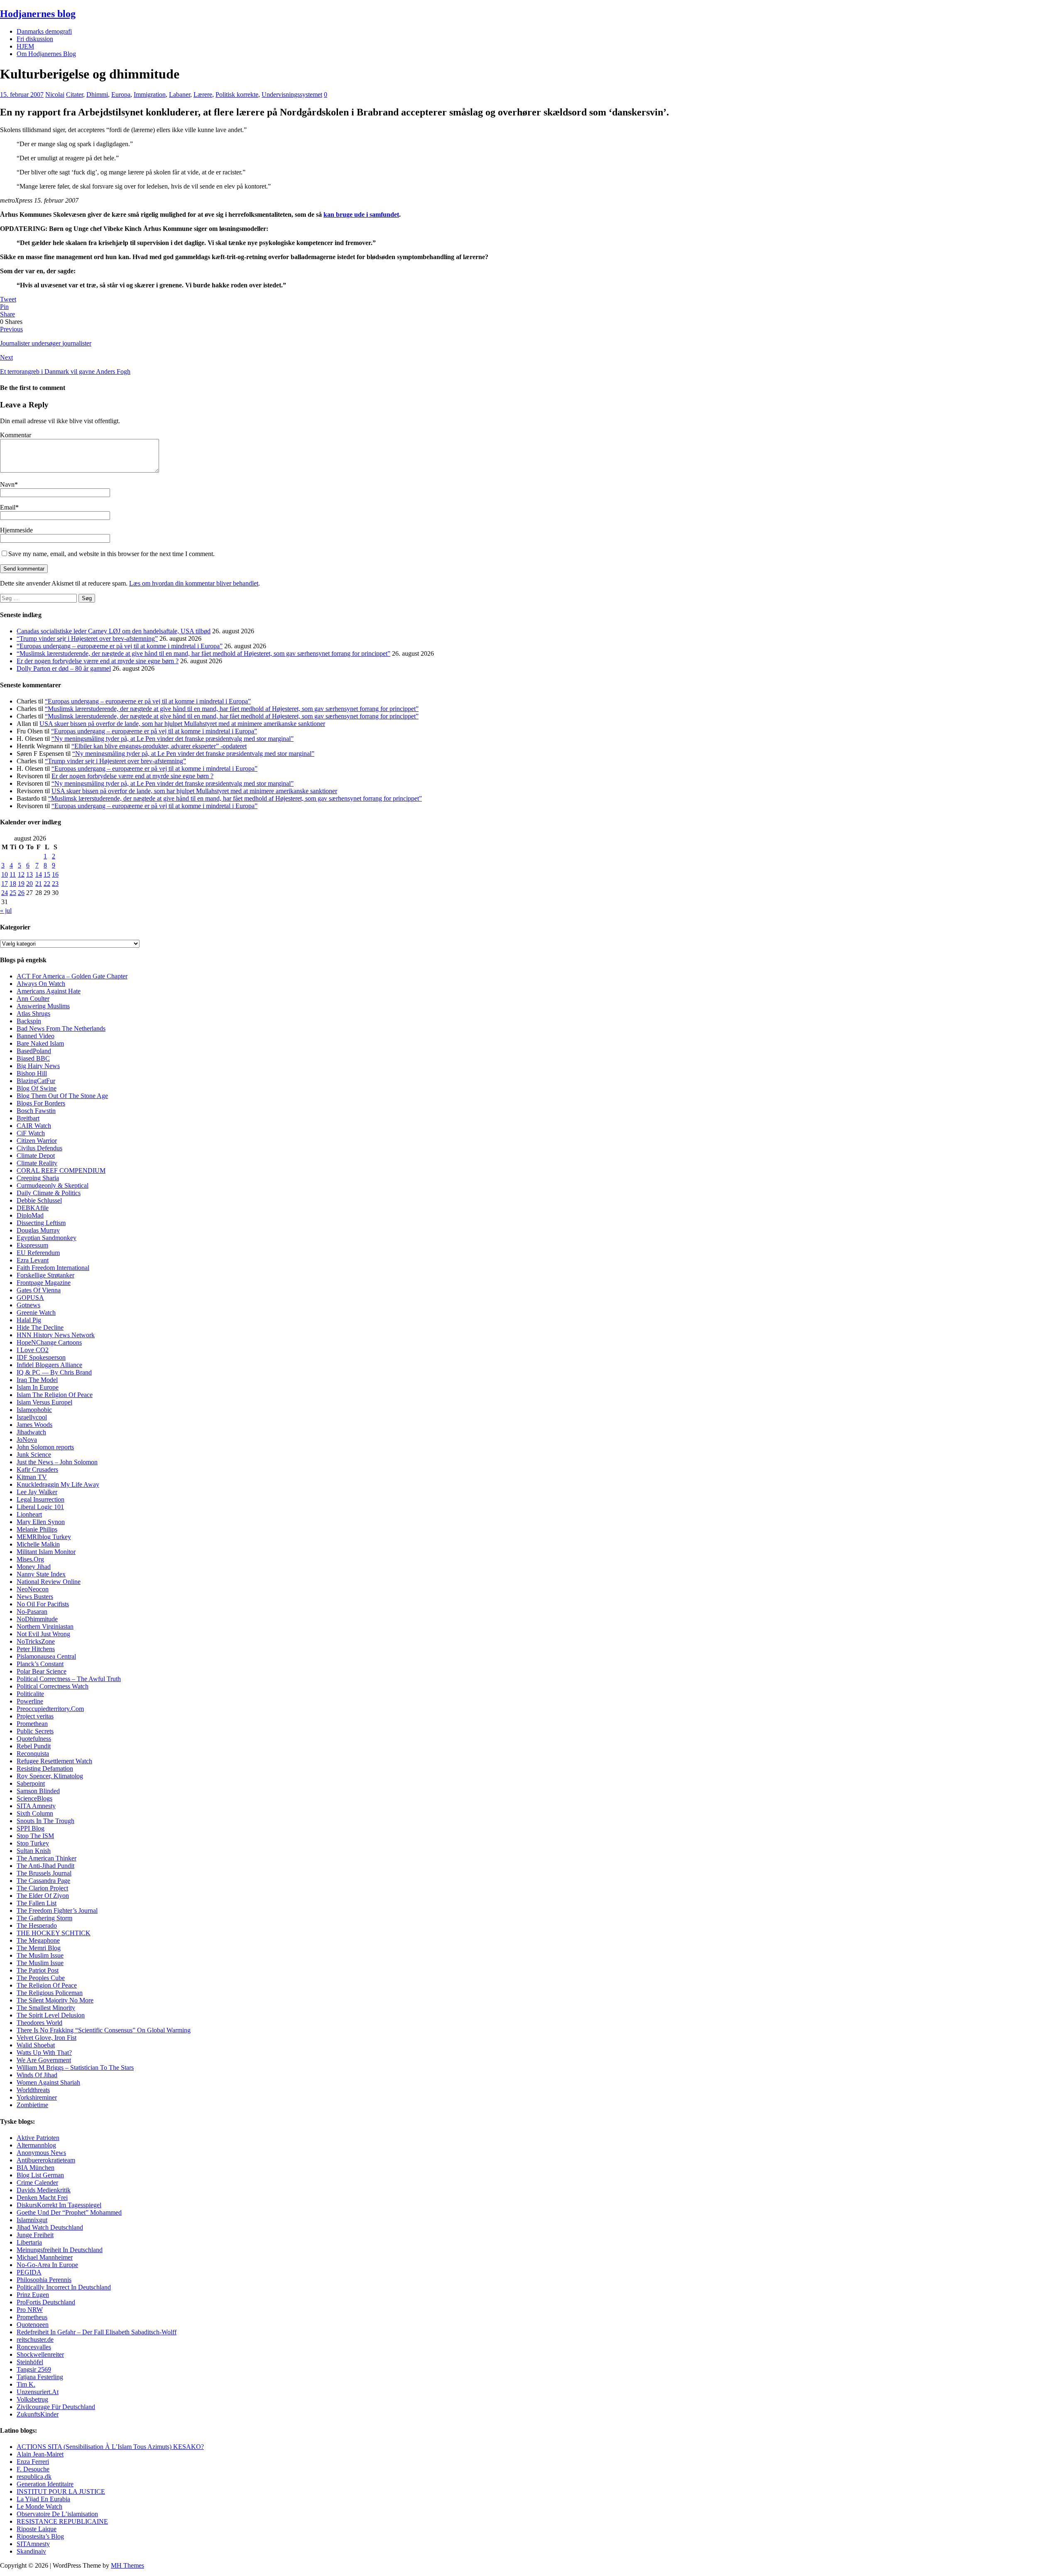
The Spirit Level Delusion (51, 2015)
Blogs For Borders (41, 1103)
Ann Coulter (33, 999)
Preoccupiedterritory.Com (50, 1709)
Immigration (150, 94)
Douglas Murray (38, 1230)
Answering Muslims (43, 1006)
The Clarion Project (42, 1888)
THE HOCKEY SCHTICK (54, 1933)
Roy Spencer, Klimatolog (50, 1776)
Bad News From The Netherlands (61, 1028)
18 (13, 884)
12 (21, 874)
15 (47, 874)
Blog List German (40, 2175)
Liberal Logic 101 (40, 1507)
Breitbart (28, 1118)
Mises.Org (30, 1559)
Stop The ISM (35, 1836)
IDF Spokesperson (41, 1357)
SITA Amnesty (36, 1806)
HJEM (25, 46)
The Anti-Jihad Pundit (45, 1866)
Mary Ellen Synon (41, 1522)
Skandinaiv (31, 2551)
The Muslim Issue (40, 1955)
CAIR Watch (34, 1126)
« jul (6, 911)
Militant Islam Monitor (46, 1552)
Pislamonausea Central (46, 1656)
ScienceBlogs (34, 1798)
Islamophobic (34, 1410)
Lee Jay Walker (37, 1492)
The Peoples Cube (41, 1978)
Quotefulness (34, 1739)
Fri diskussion (35, 39)
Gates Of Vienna (39, 1290)
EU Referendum (38, 1253)
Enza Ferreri (33, 2462)
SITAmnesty (33, 2544)
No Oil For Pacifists (43, 1604)
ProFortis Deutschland (46, 2302)
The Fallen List (37, 1903)
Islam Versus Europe (44, 1402)
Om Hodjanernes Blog (46, 54)
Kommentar (16, 435)
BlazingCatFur (36, 1081)
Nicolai (55, 94)
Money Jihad (34, 1567)
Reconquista (33, 1754)
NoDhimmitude (37, 1619)
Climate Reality (37, 1163)
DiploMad (30, 1215)
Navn (7, 484)
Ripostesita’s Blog (40, 2536)
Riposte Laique (37, 2529)
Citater (75, 94)
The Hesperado (37, 1925)
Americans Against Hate (49, 991)
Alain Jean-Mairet (40, 2454)
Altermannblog (36, 2145)
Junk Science (34, 1455)
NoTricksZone (36, 1641)
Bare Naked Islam (40, 1043)
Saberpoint (31, 1783)
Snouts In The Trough (45, 1821)
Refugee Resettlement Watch (54, 1761)
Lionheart (29, 1514)
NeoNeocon (33, 1589)
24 (5, 893)
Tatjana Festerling (40, 2377)
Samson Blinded (38, 1791)
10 (5, 874)
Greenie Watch (36, 1313)
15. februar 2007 (22, 94)
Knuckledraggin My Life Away (58, 1484)
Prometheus (32, 2317)
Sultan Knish (34, 1851)
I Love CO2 (33, 1350)
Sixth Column (35, 1813)
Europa (121, 94)
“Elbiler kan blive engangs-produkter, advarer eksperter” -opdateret (159, 746)
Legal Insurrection (40, 1499)
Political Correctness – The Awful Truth (69, 1679)
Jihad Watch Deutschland (50, 2227)
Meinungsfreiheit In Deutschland (60, 2250)
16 (55, 874)
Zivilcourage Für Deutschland (56, 2407)
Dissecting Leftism (41, 1223)
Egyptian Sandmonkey (47, 1238)
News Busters (35, 1597)
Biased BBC (33, 1058)
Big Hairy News (38, 1066)
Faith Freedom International (53, 1268)
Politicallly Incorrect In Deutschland (64, 2287)
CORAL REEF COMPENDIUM (61, 1170)
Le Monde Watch (39, 2506)
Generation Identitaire (45, 2484)
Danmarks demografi (44, 31)
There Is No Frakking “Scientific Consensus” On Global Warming (104, 2030)
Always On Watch (41, 984)
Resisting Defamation (45, 1768)
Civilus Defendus (39, 1148)
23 (55, 884)
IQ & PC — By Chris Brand (54, 1372)
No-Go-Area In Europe (47, 2265)
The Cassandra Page (43, 1881)
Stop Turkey (33, 1843)
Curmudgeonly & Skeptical (53, 1185)
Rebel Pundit (34, 1746)
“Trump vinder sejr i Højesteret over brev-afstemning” (87, 638)
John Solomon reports (45, 1447)
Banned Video (36, 1036)
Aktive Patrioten (38, 2138)
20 (29, 884)
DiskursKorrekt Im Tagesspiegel (59, 2205)
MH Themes (127, 2565)
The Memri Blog (39, 1948)
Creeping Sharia (38, 1178)
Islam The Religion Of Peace (55, 1395)
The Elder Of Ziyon (43, 1896)
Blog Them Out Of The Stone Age (62, 1096)
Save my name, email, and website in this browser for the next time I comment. (111, 554)
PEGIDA (29, 2272)
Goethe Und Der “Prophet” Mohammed (69, 2212)
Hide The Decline (40, 1327)
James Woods (34, 1425)
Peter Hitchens (36, 1649)
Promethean (32, 1724)
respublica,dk (34, 2477)
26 (21, 893)
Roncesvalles (34, 2347)
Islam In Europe (38, 1387)
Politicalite (30, 1694)
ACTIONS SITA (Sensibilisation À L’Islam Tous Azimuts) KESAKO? (110, 2447)
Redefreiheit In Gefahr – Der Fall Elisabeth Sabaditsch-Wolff (97, 2332)
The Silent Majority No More (55, 2000)
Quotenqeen (33, 2325)
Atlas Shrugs (33, 1013)
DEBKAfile (33, 1208)
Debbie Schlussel (39, 1200)
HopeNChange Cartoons (49, 1342)
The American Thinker (47, 1858)
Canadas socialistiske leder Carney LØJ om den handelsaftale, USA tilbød (114, 631)
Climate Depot (36, 1156)
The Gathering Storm (44, 1918)
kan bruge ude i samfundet (361, 214)
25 (13, 893)
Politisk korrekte (237, 94)
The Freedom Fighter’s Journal (57, 1911)
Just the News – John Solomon (57, 1462)
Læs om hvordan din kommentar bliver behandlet (194, 583)
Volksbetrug (32, 2399)
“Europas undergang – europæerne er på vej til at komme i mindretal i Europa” (120, 646)
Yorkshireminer (37, 2097)
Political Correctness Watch (53, 1686)
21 (39, 884)
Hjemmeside (16, 530)
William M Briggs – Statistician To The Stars (75, 2067)
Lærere (203, 94)
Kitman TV (32, 1477)
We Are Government (44, 2060)
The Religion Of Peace (47, 1985)
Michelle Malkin (38, 1544)
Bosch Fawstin (36, 1111)
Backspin (29, 1021)
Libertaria (29, 2242)
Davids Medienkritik (44, 2190)
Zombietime (32, 2105)
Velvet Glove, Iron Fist (47, 2038)
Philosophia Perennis (44, 2280)
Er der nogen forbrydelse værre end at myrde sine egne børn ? (98, 661)
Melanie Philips (37, 1529)
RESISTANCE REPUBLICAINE (62, 2521)
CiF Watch (31, 1133)
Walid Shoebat (36, 2045)
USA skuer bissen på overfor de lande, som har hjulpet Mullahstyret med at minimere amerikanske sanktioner (182, 724)
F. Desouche (33, 2469)
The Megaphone (38, 1940)
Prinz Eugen (33, 2295)
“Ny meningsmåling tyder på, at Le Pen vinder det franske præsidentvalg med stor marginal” (173, 739)
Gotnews (28, 1305)
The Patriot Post (38, 1970)
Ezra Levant (33, 1260)
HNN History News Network (56, 1335)
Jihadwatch (31, 1432)
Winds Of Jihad (37, 2075)
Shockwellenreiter (40, 2354)
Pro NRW (30, 2310)
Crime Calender (37, 2183)
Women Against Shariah (48, 2082)
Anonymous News (41, 2153)
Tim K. (26, 2384)
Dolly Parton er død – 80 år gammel (64, 668)
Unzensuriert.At (38, 2392)
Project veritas (35, 1716)
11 (13, 874)
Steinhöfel (30, 2362)
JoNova (27, 1440)
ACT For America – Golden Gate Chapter (72, 976)
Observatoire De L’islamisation (57, 2514)
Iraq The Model (37, 1380)
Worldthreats (33, 2090)
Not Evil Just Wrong (43, 1634)
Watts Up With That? (44, 2053)
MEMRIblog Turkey (44, 1537)
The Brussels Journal (44, 1873)
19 (21, 884)
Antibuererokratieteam (46, 2160)
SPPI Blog (31, 1828)
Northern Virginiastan (45, 1626)
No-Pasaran (32, 1612)
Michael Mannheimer (45, 2257)
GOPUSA (30, 1298)
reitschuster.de (35, 2339)
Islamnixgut (32, 2220)
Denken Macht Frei (42, 2197)
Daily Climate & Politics (49, 1193)
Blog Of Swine (37, 1088)
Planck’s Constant (40, 1664)
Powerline (30, 1701)
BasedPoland (34, 1051)
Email (8, 507)
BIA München (36, 2168)
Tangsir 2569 (34, 2369)
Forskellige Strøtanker (45, 1275)
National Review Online (49, 1582)
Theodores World (39, 2023)
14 (39, 874)
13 (29, 874)
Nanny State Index (41, 1574)
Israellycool (32, 1417)
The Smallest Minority (46, 2008)
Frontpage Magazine (44, 1283)
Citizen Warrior (37, 1141)
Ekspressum (32, 1245)
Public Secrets (35, 1731)
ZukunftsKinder (38, 2414)
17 (5, 884)
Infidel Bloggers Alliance (49, 1365)
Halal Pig (29, 1320)
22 (47, 884)
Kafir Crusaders (37, 1469)
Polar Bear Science (42, 1671)
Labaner (180, 94)
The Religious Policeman (50, 1993)
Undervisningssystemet (292, 94)
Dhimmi (97, 94)
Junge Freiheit (35, 2235)
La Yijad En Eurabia (43, 2499)
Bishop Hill (32, 1073)
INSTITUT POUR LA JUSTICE (61, 2491)
